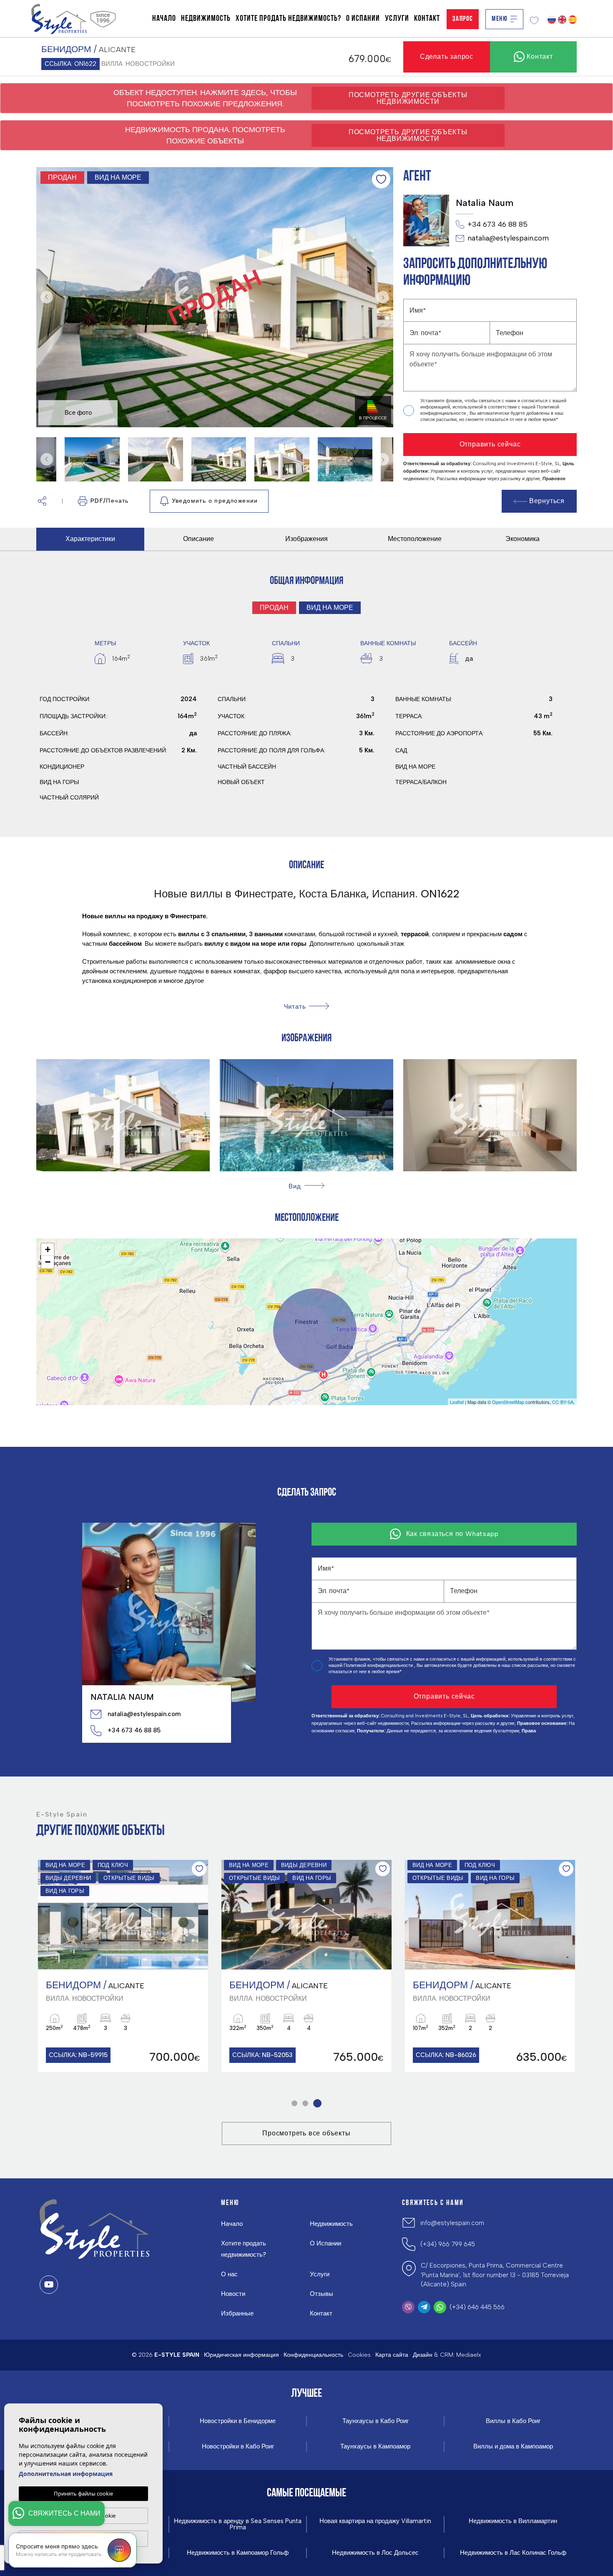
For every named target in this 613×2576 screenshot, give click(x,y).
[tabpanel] (123, 1966)
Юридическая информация (241, 2355)
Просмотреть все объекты (306, 2133)
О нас (229, 2274)
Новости (233, 2294)
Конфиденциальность (313, 2355)
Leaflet (457, 1402)
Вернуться (547, 501)
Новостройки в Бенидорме (238, 2421)
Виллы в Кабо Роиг (513, 2421)
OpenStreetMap (508, 1402)
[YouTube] (49, 2285)
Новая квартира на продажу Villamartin (375, 2521)
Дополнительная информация (66, 2474)
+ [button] (48, 1249)
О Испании (363, 19)
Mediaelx (469, 2355)
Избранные (237, 2313)
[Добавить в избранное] (381, 179)
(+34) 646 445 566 (477, 2307)
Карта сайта (392, 2355)
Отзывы (322, 2294)
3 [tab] (319, 2103)
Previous (45, 297)
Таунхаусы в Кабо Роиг (376, 2421)
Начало (164, 19)
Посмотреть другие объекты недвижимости (408, 98)
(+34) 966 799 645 (448, 2244)
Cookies (359, 2355)
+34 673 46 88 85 (497, 224)
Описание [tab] (198, 539)
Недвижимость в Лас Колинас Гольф (513, 2553)
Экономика (523, 539)
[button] (42, 501)
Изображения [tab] (306, 539)
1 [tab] (296, 2103)
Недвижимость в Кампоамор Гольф (238, 2553)
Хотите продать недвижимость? (288, 19)
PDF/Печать (110, 501)
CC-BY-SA (563, 1402)
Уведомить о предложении (215, 501)
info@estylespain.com (452, 2223)
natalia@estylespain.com (508, 238)
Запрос (463, 19)
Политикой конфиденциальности (379, 1665)
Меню (500, 19)
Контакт (427, 19)
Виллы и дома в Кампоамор (513, 2447)
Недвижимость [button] (206, 19)
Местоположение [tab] (415, 539)
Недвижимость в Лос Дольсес (375, 2553)
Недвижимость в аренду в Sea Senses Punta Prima (238, 2524)
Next (385, 297)
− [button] (48, 1262)
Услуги (397, 19)
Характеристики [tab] (90, 539)
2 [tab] (308, 2103)
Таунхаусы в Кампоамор (375, 2447)
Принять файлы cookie (83, 2493)
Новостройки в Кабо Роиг (238, 2447)
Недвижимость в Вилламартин (513, 2521)
